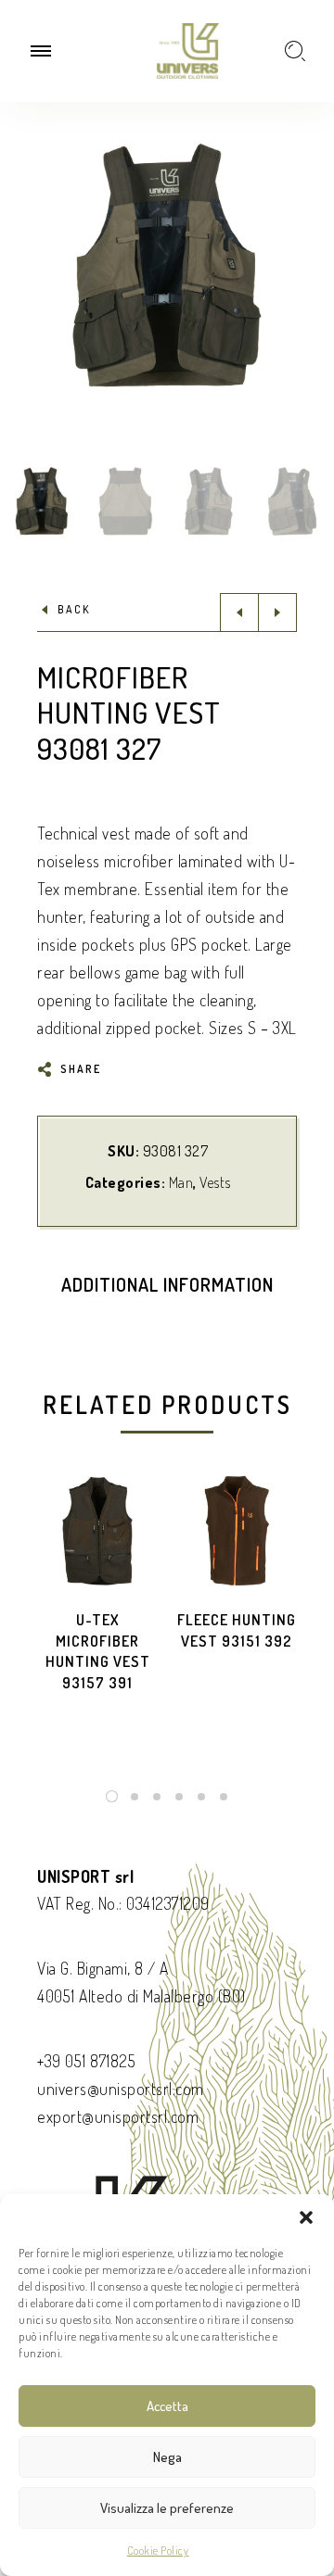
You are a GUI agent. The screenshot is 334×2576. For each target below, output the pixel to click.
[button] (306, 2217)
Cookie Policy (158, 2551)
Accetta (167, 2406)
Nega (167, 2457)
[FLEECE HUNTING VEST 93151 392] (237, 1531)
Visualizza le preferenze (167, 2508)
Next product (277, 612)
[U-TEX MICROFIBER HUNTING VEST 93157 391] (97, 1531)
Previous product (239, 612)
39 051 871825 (90, 2061)
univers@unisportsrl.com (121, 2089)
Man (181, 1182)
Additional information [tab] (167, 1284)
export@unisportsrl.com (118, 2116)
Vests (215, 1182)
